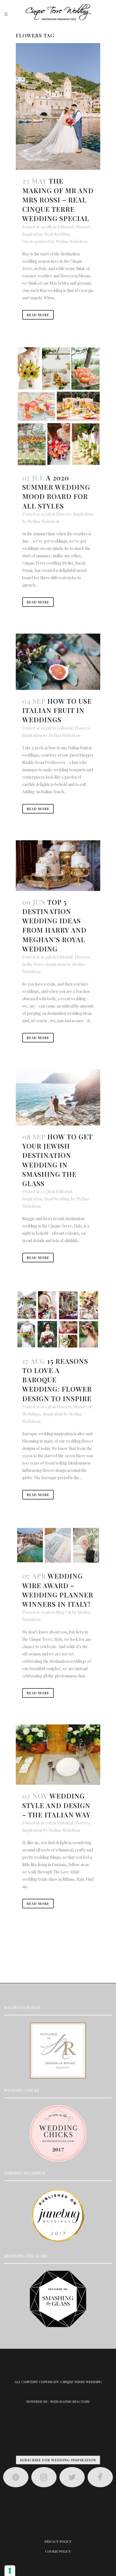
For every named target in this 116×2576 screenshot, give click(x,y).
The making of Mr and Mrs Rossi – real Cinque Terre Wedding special (58, 200)
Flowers (83, 227)
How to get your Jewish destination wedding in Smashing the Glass (57, 1160)
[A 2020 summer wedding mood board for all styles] (58, 406)
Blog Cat (64, 1612)
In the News (33, 964)
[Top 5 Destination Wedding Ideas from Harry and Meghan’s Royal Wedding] (58, 866)
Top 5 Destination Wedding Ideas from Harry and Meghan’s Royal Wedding (54, 925)
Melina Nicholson (72, 241)
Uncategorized (36, 241)
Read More (38, 315)
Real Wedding (57, 234)
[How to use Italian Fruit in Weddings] (58, 662)
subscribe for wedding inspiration (58, 2460)
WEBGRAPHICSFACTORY (70, 2401)
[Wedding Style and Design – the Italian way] (58, 1755)
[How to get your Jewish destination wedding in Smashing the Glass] (58, 1097)
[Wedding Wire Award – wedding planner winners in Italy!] (58, 1546)
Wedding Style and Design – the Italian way (56, 1805)
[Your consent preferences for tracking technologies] (10, 2571)
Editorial (65, 227)
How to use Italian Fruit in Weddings (57, 710)
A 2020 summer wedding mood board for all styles (56, 492)
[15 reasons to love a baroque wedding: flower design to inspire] (58, 1319)
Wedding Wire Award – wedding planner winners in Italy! (58, 1590)
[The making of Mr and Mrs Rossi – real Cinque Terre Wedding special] (58, 106)
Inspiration (32, 234)
